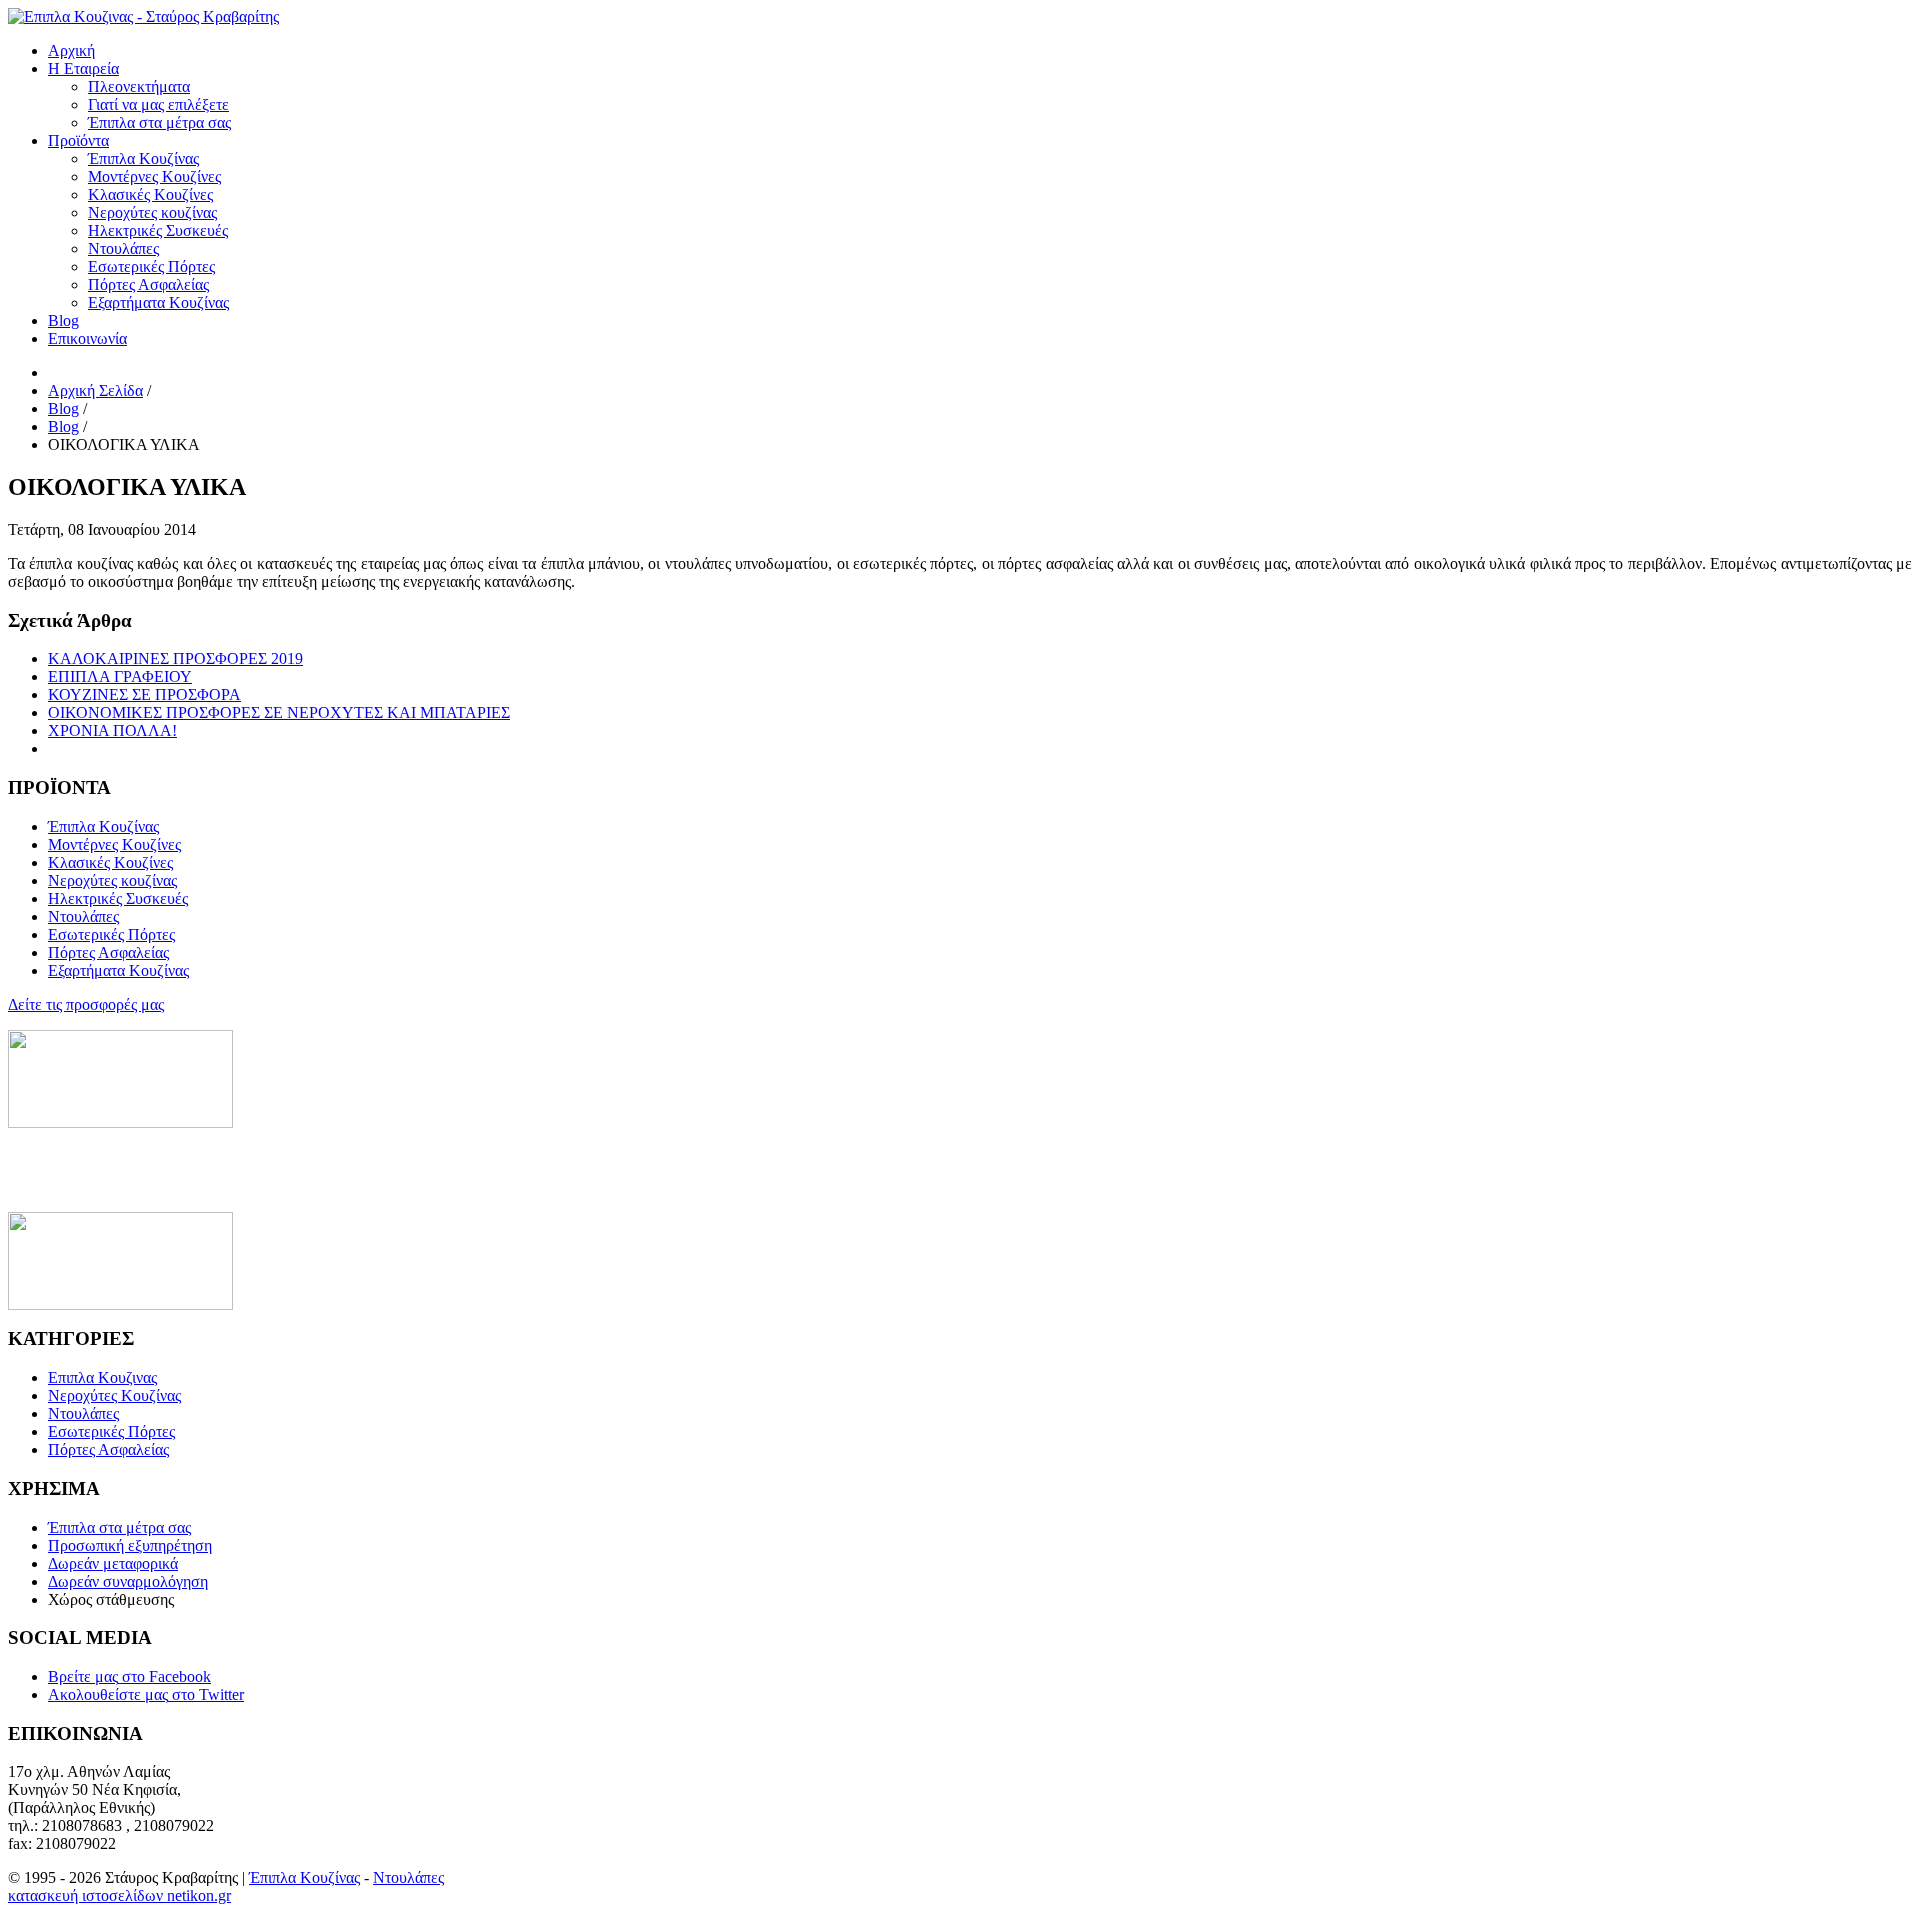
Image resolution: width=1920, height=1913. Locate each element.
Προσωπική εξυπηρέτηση (130, 1545)
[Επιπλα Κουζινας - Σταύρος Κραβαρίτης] (143, 16)
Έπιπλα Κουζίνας (304, 1877)
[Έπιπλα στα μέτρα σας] (120, 1304)
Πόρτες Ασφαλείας (108, 1449)
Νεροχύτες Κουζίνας (114, 1395)
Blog (63, 320)
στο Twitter (146, 1694)
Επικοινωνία (87, 338)
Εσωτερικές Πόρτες (111, 1431)
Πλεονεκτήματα (139, 86)
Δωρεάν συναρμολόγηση (128, 1581)
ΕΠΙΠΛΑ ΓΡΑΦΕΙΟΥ (120, 676)
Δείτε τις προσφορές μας (86, 1004)
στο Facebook (129, 1676)
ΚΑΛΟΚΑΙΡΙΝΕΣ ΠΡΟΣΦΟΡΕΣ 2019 (175, 658)
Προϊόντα (78, 140)
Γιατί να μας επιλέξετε (158, 104)
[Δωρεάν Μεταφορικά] (120, 1122)
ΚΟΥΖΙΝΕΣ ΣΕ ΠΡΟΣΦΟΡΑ (144, 694)
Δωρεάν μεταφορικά (113, 1563)
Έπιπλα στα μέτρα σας (159, 122)
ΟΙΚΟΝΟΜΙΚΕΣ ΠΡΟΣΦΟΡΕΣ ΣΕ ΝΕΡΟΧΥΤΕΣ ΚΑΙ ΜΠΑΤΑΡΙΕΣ (279, 712)
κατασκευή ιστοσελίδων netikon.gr (119, 1895)
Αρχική (71, 50)
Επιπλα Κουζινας (102, 1377)
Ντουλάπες (83, 1413)
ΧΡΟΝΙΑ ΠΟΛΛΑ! (112, 730)
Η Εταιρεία (83, 68)
